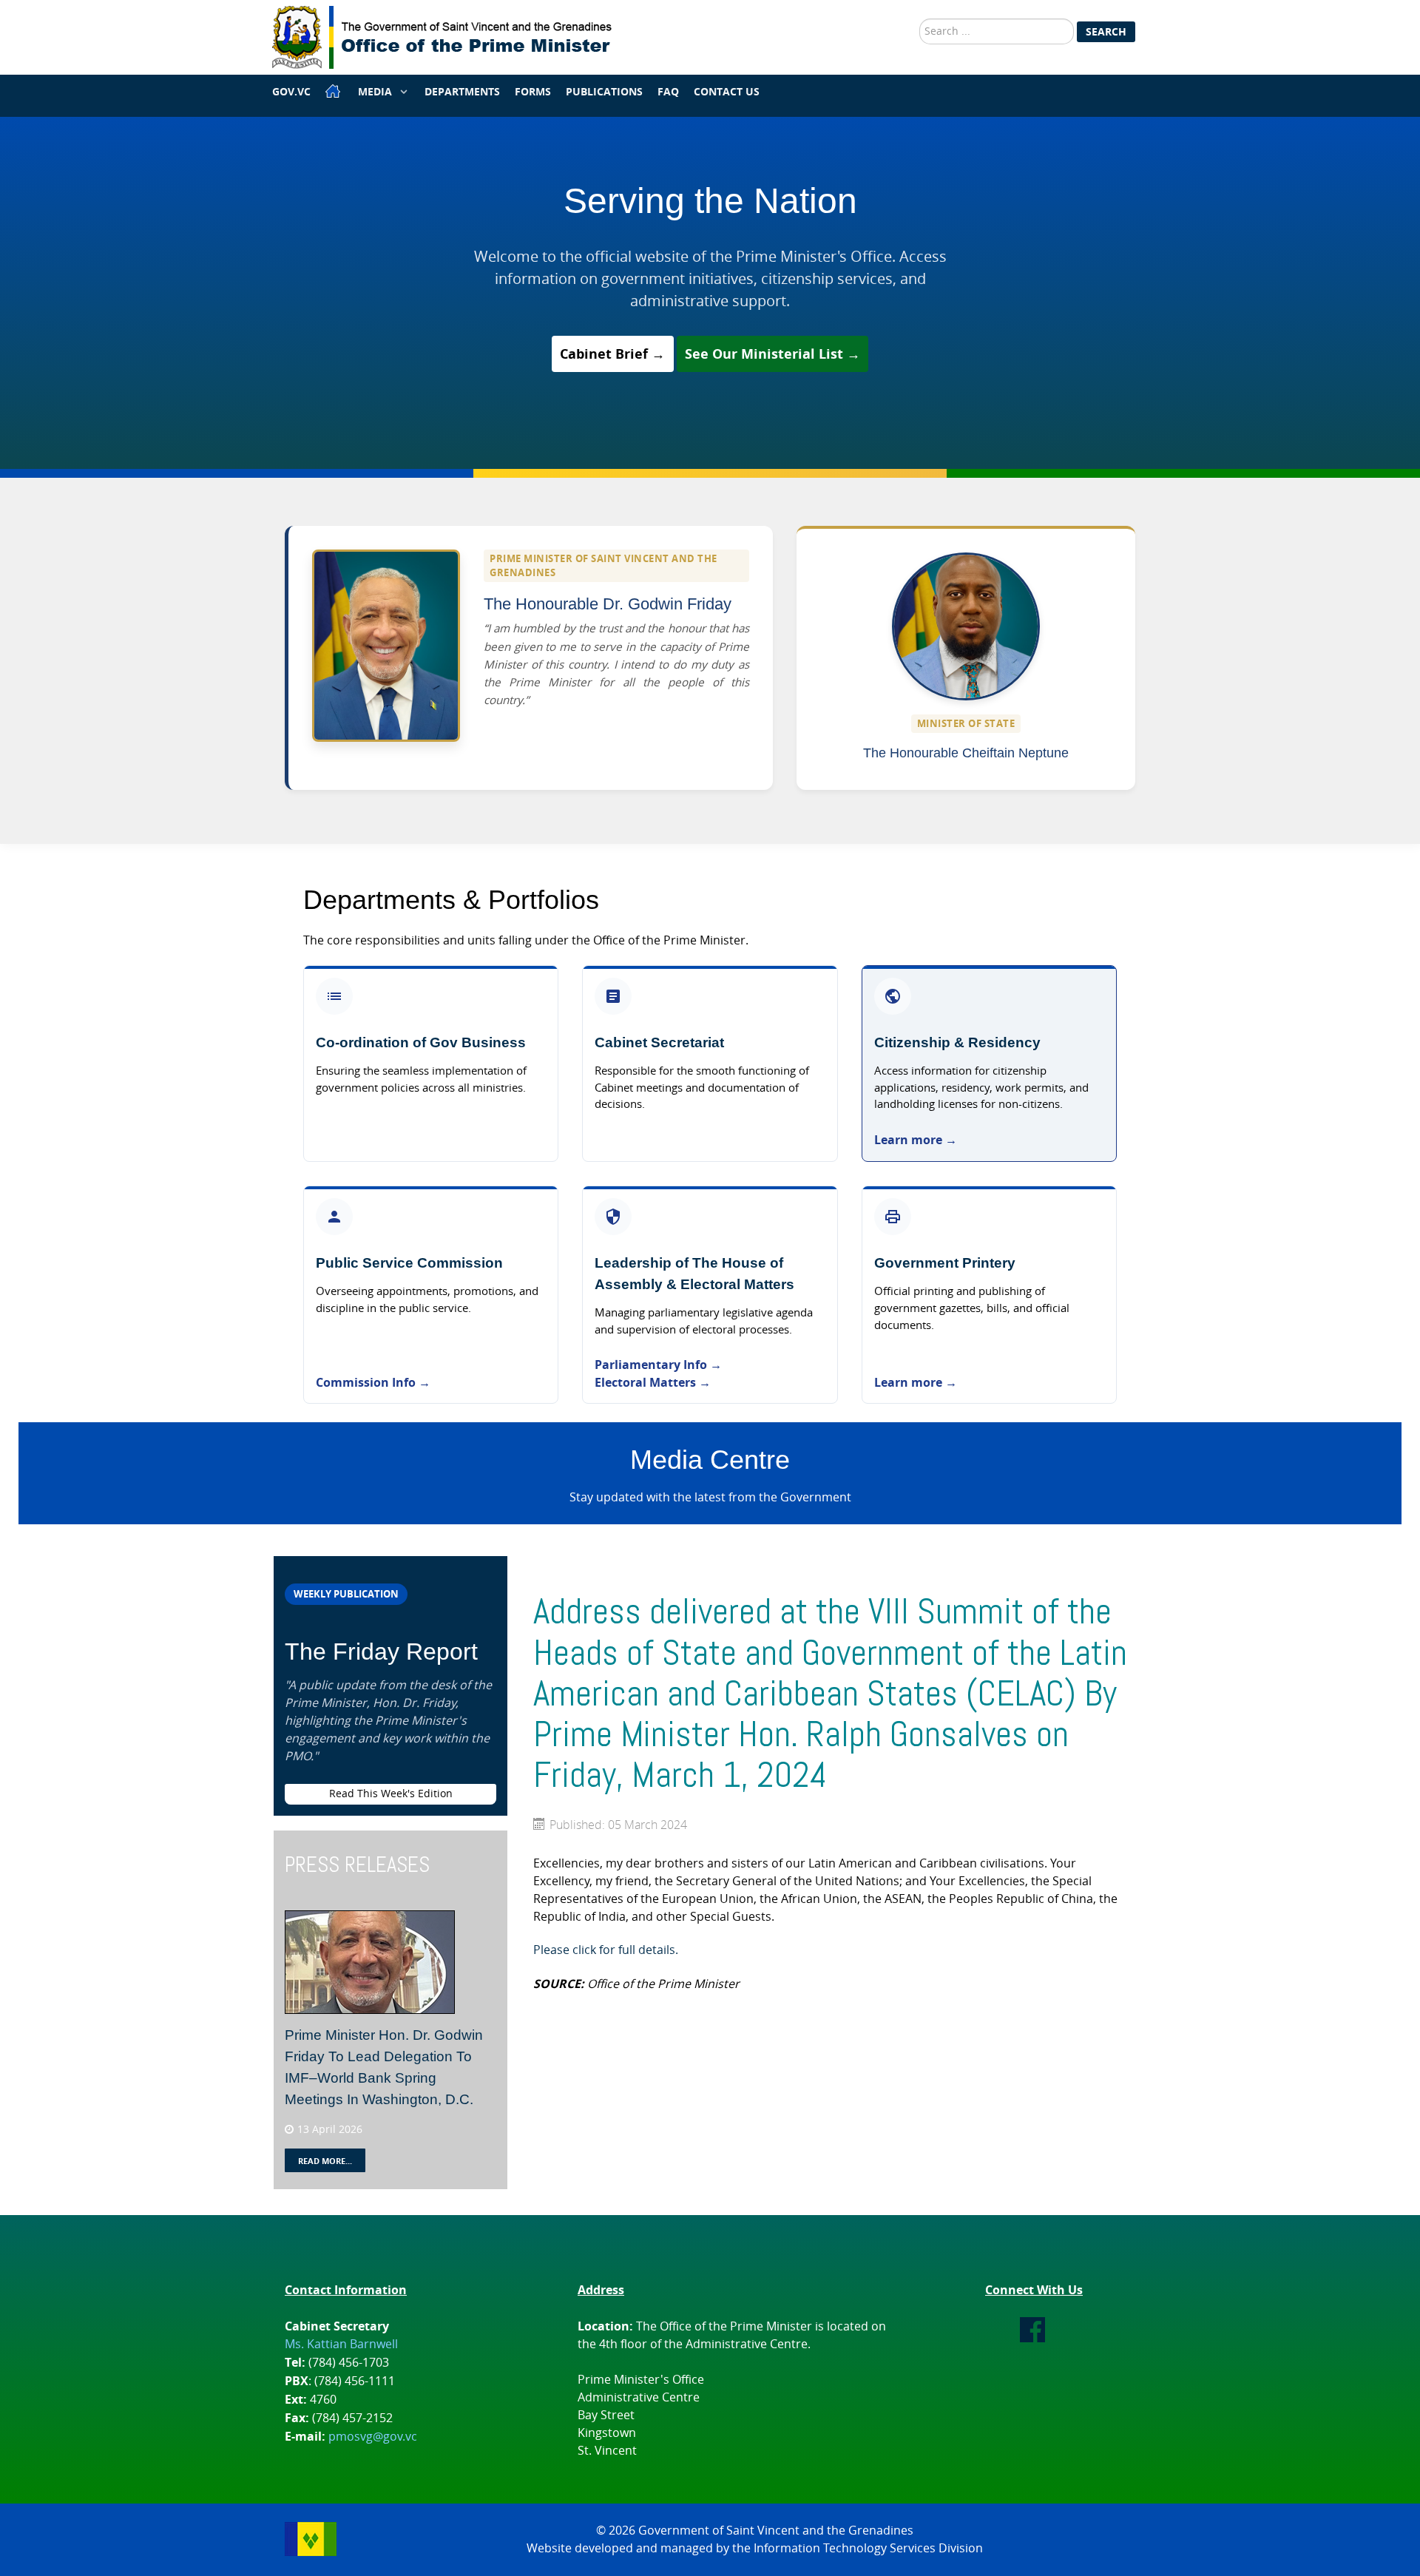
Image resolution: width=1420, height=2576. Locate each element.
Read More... (325, 2161)
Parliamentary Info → (660, 1365)
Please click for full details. (606, 1950)
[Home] (334, 91)
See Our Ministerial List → (772, 354)
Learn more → (916, 1140)
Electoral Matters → (653, 1382)
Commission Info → (373, 1382)
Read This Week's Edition (391, 1794)
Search (1106, 31)
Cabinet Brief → (612, 354)
